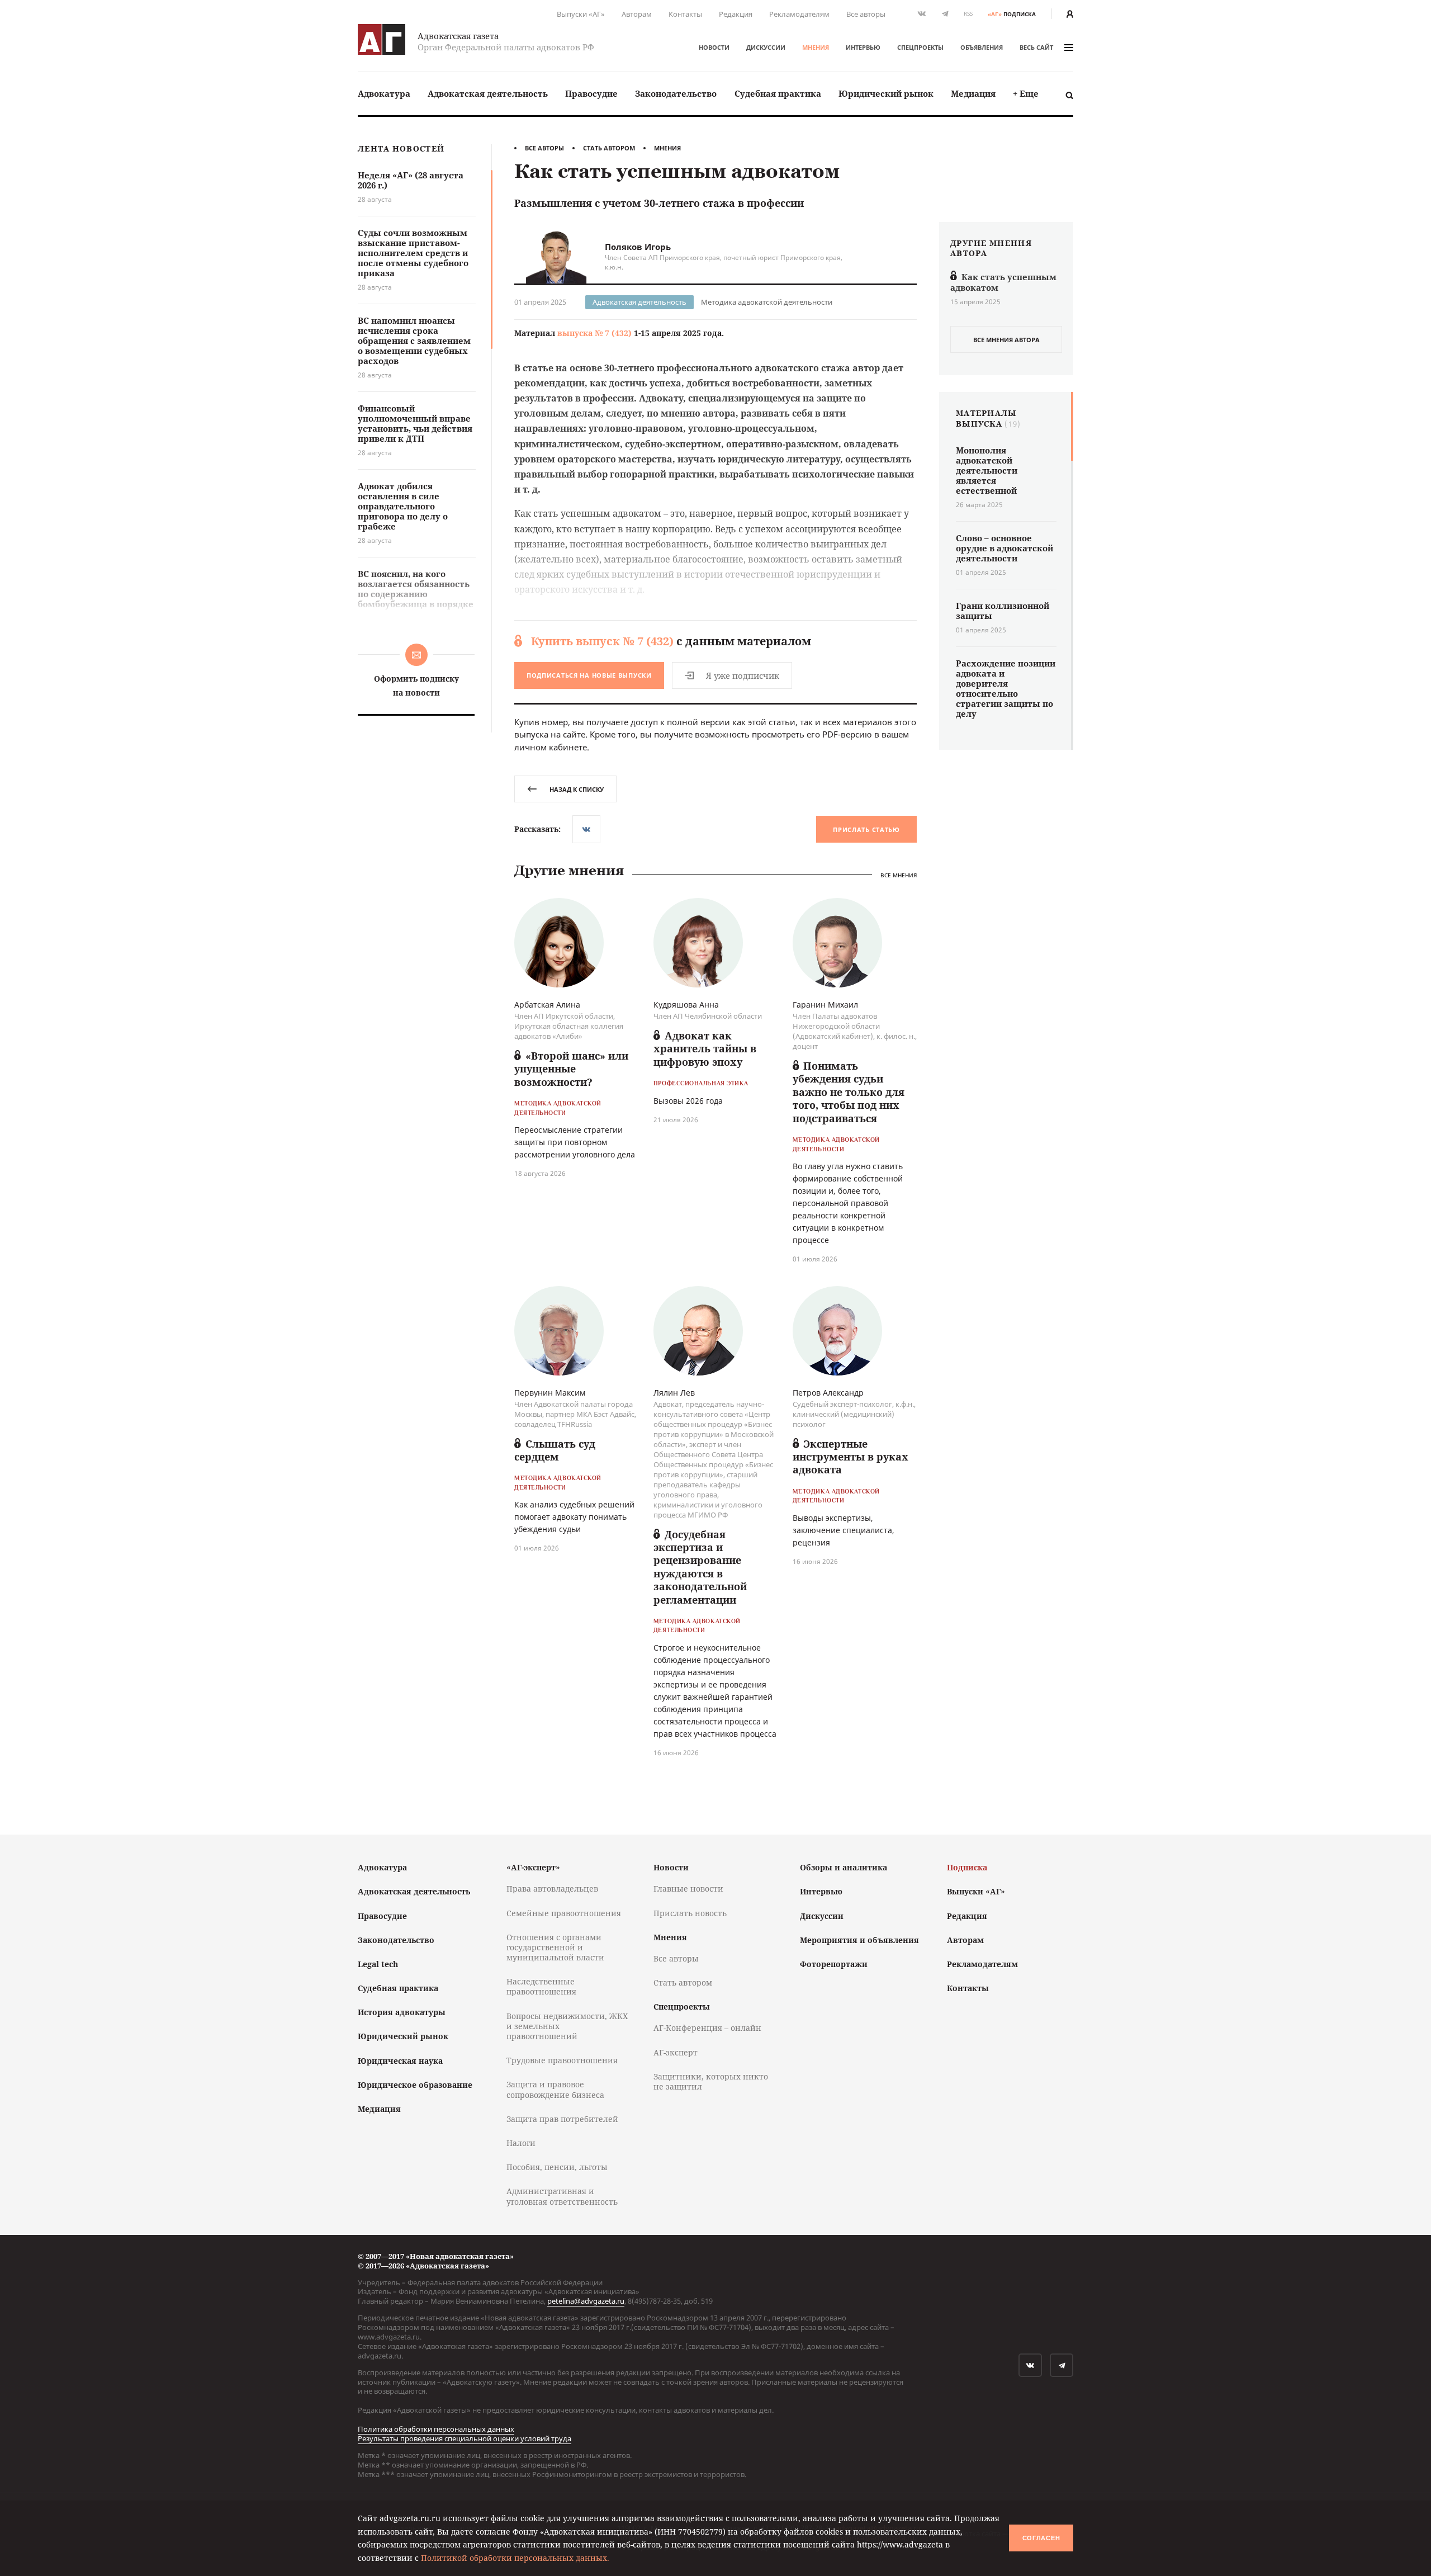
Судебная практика (778, 93)
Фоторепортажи (834, 1964)
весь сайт (1036, 47)
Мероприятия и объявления (859, 1940)
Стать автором (609, 148)
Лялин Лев (674, 1393)
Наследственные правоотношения (541, 1986)
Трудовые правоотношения (562, 2060)
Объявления (982, 47)
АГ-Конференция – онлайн (707, 2028)
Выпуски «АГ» (581, 14)
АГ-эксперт (676, 2052)
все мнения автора (1006, 340)
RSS (968, 14)
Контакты (685, 14)
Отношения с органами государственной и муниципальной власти (555, 1947)
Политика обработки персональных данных (436, 2429)
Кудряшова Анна (686, 1005)
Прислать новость (690, 1913)
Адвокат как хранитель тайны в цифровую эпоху (705, 1049)
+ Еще (1026, 93)
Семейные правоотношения (564, 1913)
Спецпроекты (920, 47)
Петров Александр (828, 1393)
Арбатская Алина (547, 1005)
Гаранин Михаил (825, 1005)
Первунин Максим (550, 1393)
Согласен (1041, 2538)
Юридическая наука (400, 2061)
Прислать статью (866, 829)
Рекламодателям (799, 14)
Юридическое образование (415, 2085)
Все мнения (899, 875)
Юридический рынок (886, 93)
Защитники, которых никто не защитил (711, 2081)
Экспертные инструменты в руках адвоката (850, 1457)
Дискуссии (766, 47)
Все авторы (866, 14)
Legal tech (378, 1964)
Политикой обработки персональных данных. (515, 2558)
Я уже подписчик (743, 675)
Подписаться (589, 675)
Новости (714, 47)
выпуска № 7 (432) (594, 333)
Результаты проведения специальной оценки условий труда (465, 2438)
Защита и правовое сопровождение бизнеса (555, 2089)
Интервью (863, 47)
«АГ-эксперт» (533, 1867)
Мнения (816, 47)
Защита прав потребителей (562, 2119)
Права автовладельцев (552, 1889)
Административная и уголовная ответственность (562, 2196)
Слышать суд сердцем (555, 1450)
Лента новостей (401, 149)
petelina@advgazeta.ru (586, 2301)
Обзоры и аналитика (844, 1867)
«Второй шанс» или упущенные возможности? (571, 1069)
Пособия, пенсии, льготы (557, 2167)
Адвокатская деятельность (488, 93)
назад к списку (577, 789)
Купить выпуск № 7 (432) (602, 641)
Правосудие (591, 93)
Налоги (521, 2143)
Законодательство (676, 93)
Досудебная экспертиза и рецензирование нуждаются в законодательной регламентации (700, 1567)
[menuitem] (384, 94)
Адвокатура (384, 93)
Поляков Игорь (638, 247)
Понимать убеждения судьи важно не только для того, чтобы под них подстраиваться (849, 1092)
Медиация (973, 93)
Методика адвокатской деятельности (767, 302)
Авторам (637, 14)
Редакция (736, 14)
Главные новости (688, 1889)
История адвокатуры (402, 2012)
